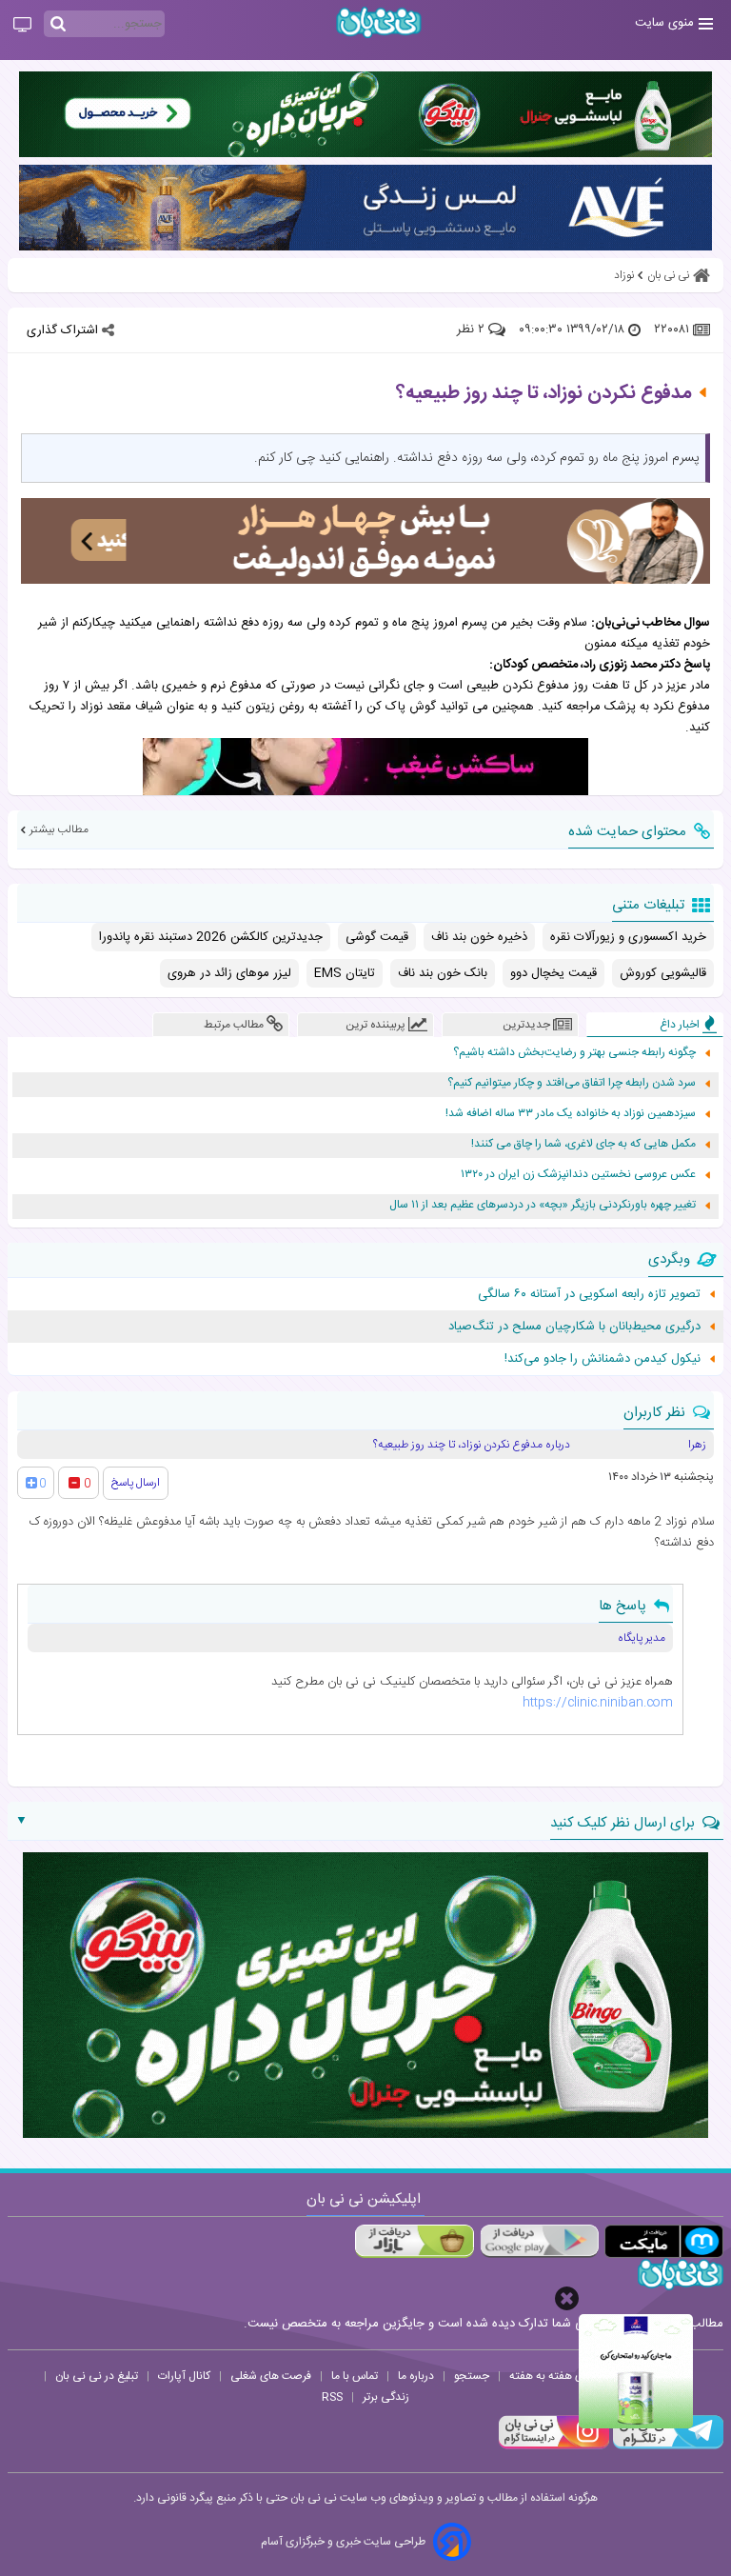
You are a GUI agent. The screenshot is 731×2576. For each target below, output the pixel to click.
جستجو (472, 2376)
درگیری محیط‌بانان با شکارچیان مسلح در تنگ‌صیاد (574, 1327)
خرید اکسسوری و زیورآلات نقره (628, 937)
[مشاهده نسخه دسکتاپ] (22, 26)
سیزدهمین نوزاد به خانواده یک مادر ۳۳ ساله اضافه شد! (571, 1114)
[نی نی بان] (379, 22)
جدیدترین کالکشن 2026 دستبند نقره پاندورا (211, 937)
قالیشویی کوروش (663, 973)
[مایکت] (664, 2241)
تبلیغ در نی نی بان (97, 2376)
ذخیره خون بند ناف (479, 937)
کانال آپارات (184, 2376)
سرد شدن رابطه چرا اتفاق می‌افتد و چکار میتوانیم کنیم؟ (572, 1083)
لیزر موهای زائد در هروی (229, 973)
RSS (332, 2397)
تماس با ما (355, 2376)
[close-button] (567, 2298)
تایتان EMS (345, 973)
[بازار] (415, 2241)
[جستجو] (58, 25)
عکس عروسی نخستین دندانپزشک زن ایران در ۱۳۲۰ (578, 1175)
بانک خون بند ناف (443, 973)
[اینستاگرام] (554, 2446)
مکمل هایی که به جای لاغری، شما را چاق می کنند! (583, 1144)
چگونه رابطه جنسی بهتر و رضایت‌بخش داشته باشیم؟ (574, 1053)
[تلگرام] (666, 2446)
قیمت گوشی (377, 937)
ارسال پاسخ (136, 1483)
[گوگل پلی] (539, 2241)
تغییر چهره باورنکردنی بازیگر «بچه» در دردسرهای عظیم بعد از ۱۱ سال (543, 1205)
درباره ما (416, 2376)
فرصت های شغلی (271, 2376)
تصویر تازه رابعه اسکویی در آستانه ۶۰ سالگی (589, 1294)
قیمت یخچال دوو (553, 973)
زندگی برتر (386, 2397)
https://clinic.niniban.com (598, 1703)
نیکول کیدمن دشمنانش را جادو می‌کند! (603, 1359)
